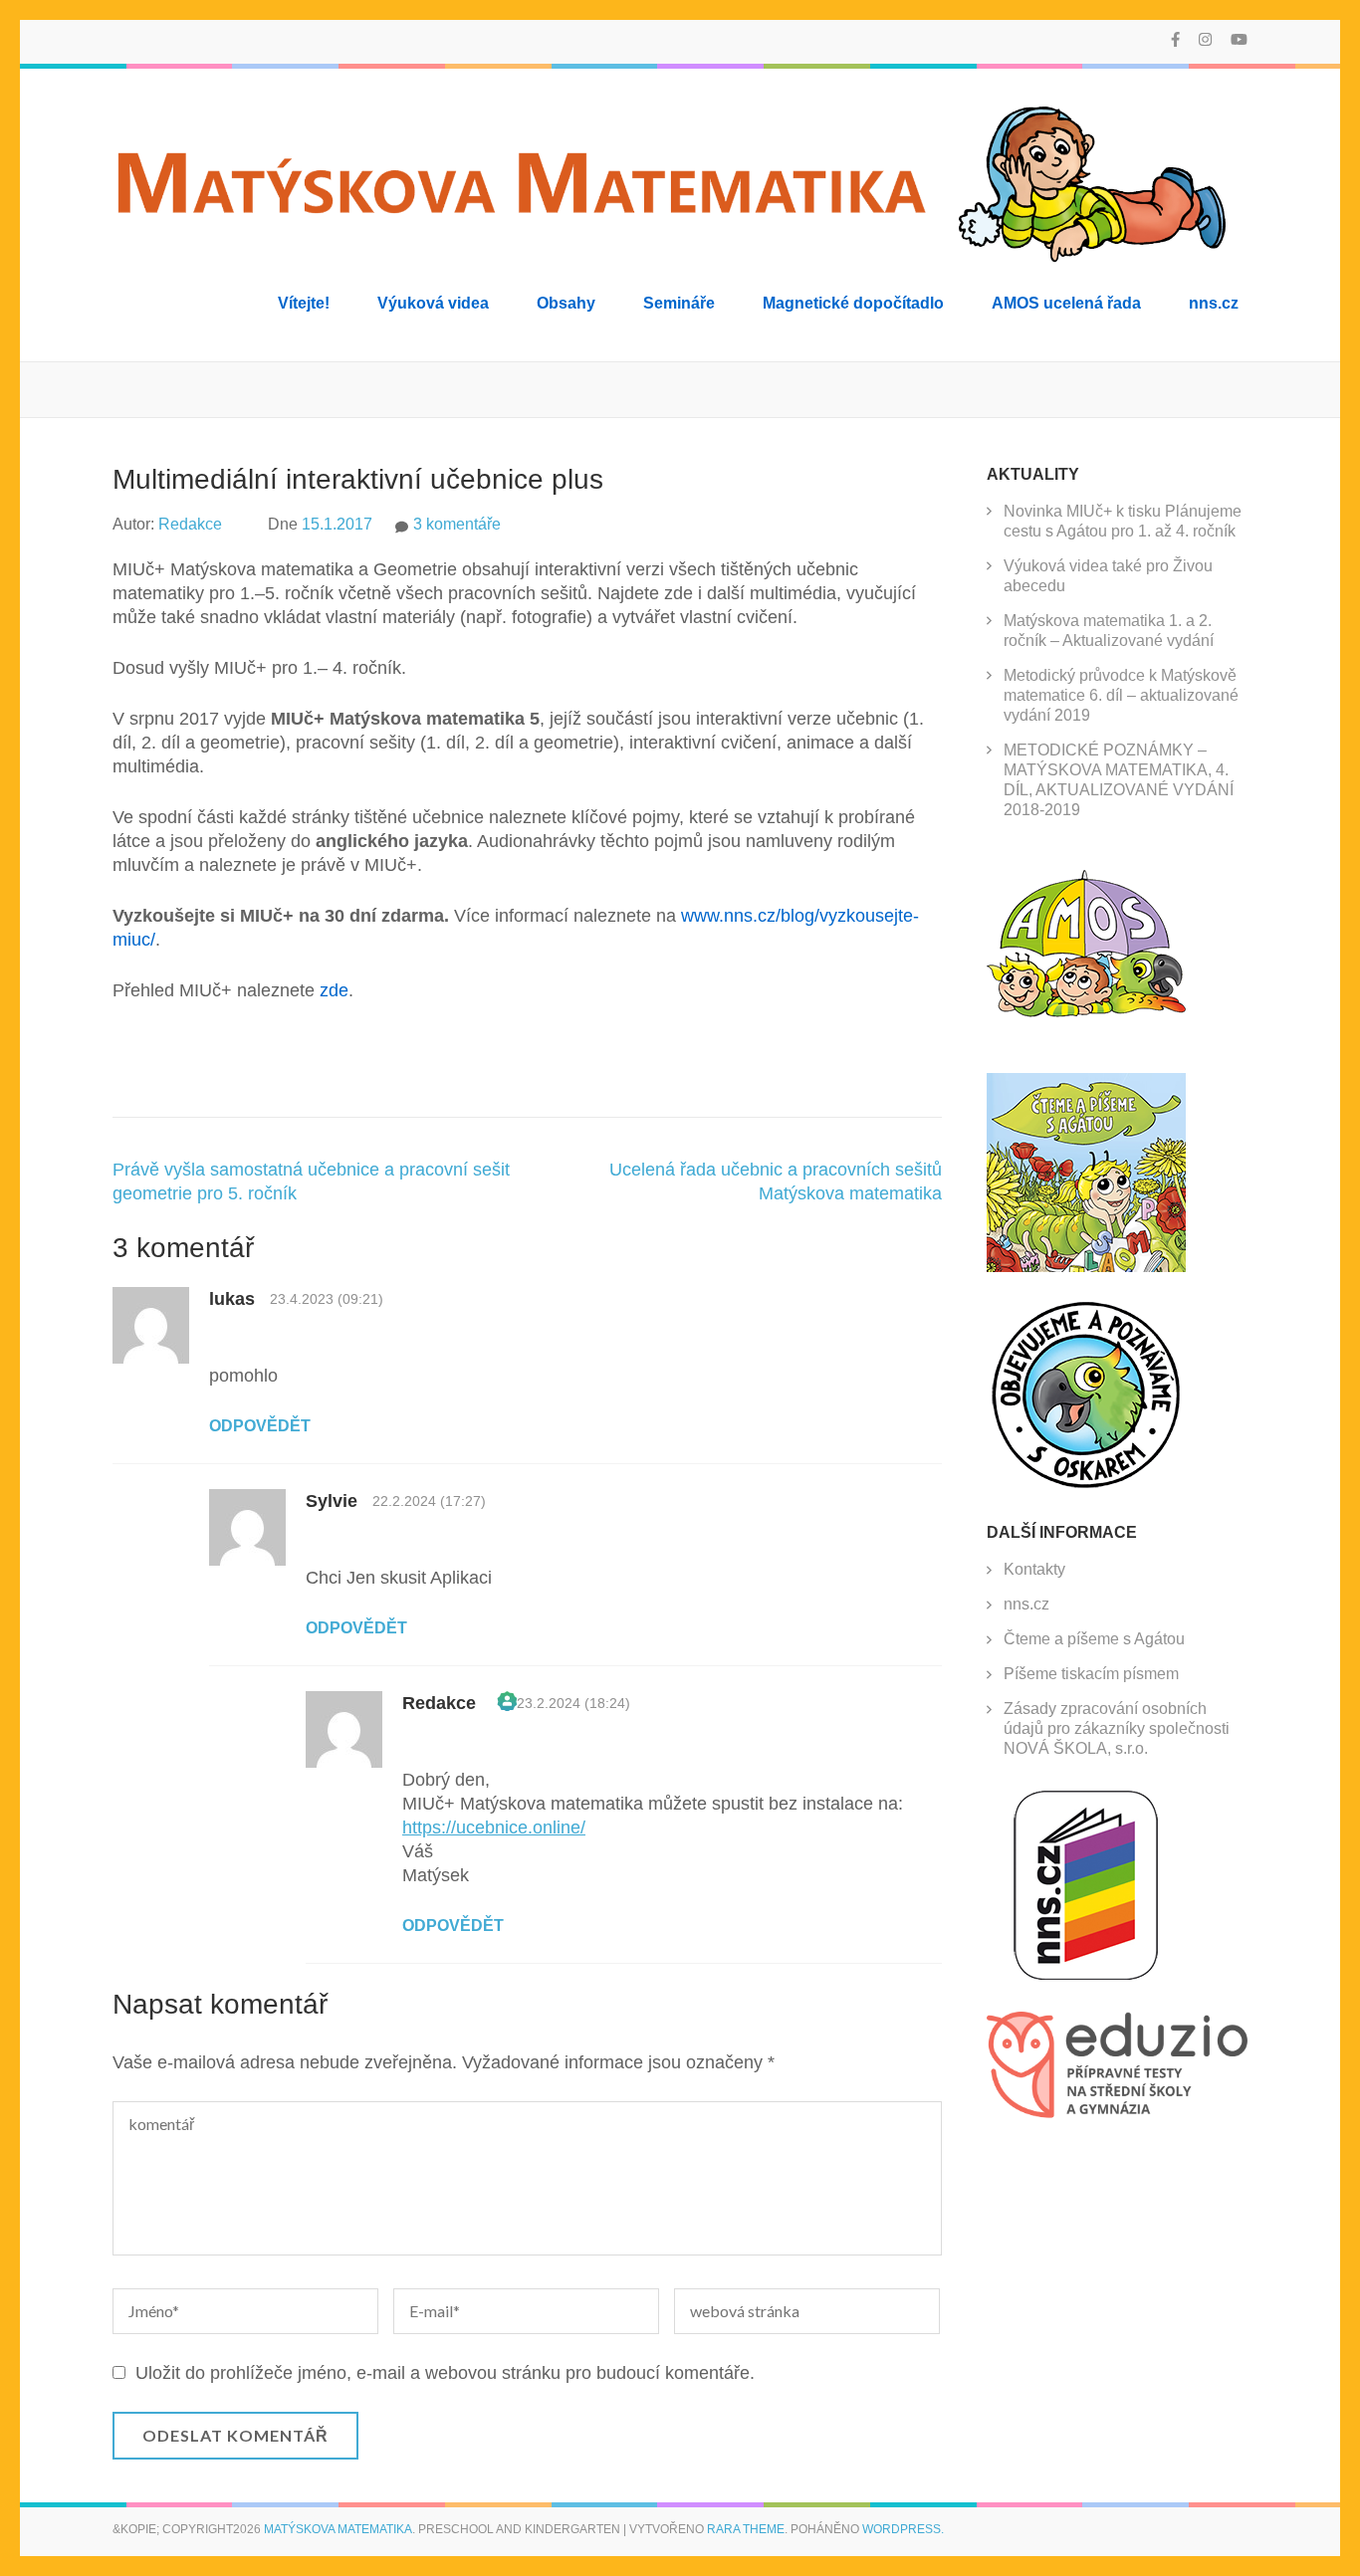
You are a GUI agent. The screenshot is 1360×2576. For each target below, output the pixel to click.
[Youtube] (1239, 39)
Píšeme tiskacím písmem (1091, 1674)
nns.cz (1214, 303)
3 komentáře (457, 524)
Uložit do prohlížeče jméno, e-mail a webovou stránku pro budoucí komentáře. (445, 2373)
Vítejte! (304, 303)
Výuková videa (433, 303)
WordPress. (903, 2529)
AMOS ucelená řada (1066, 303)
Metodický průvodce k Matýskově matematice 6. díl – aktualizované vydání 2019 (1121, 695)
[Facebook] (1175, 39)
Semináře (679, 303)
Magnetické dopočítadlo (853, 303)
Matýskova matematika (338, 2529)
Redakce (190, 524)
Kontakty (1034, 1569)
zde (334, 990)
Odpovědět (260, 1426)
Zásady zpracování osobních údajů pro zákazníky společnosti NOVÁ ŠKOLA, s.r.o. (1117, 1728)
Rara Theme (746, 2529)
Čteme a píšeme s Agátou (1094, 1639)
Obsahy (566, 303)
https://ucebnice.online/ (494, 1827)
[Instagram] (1205, 39)
